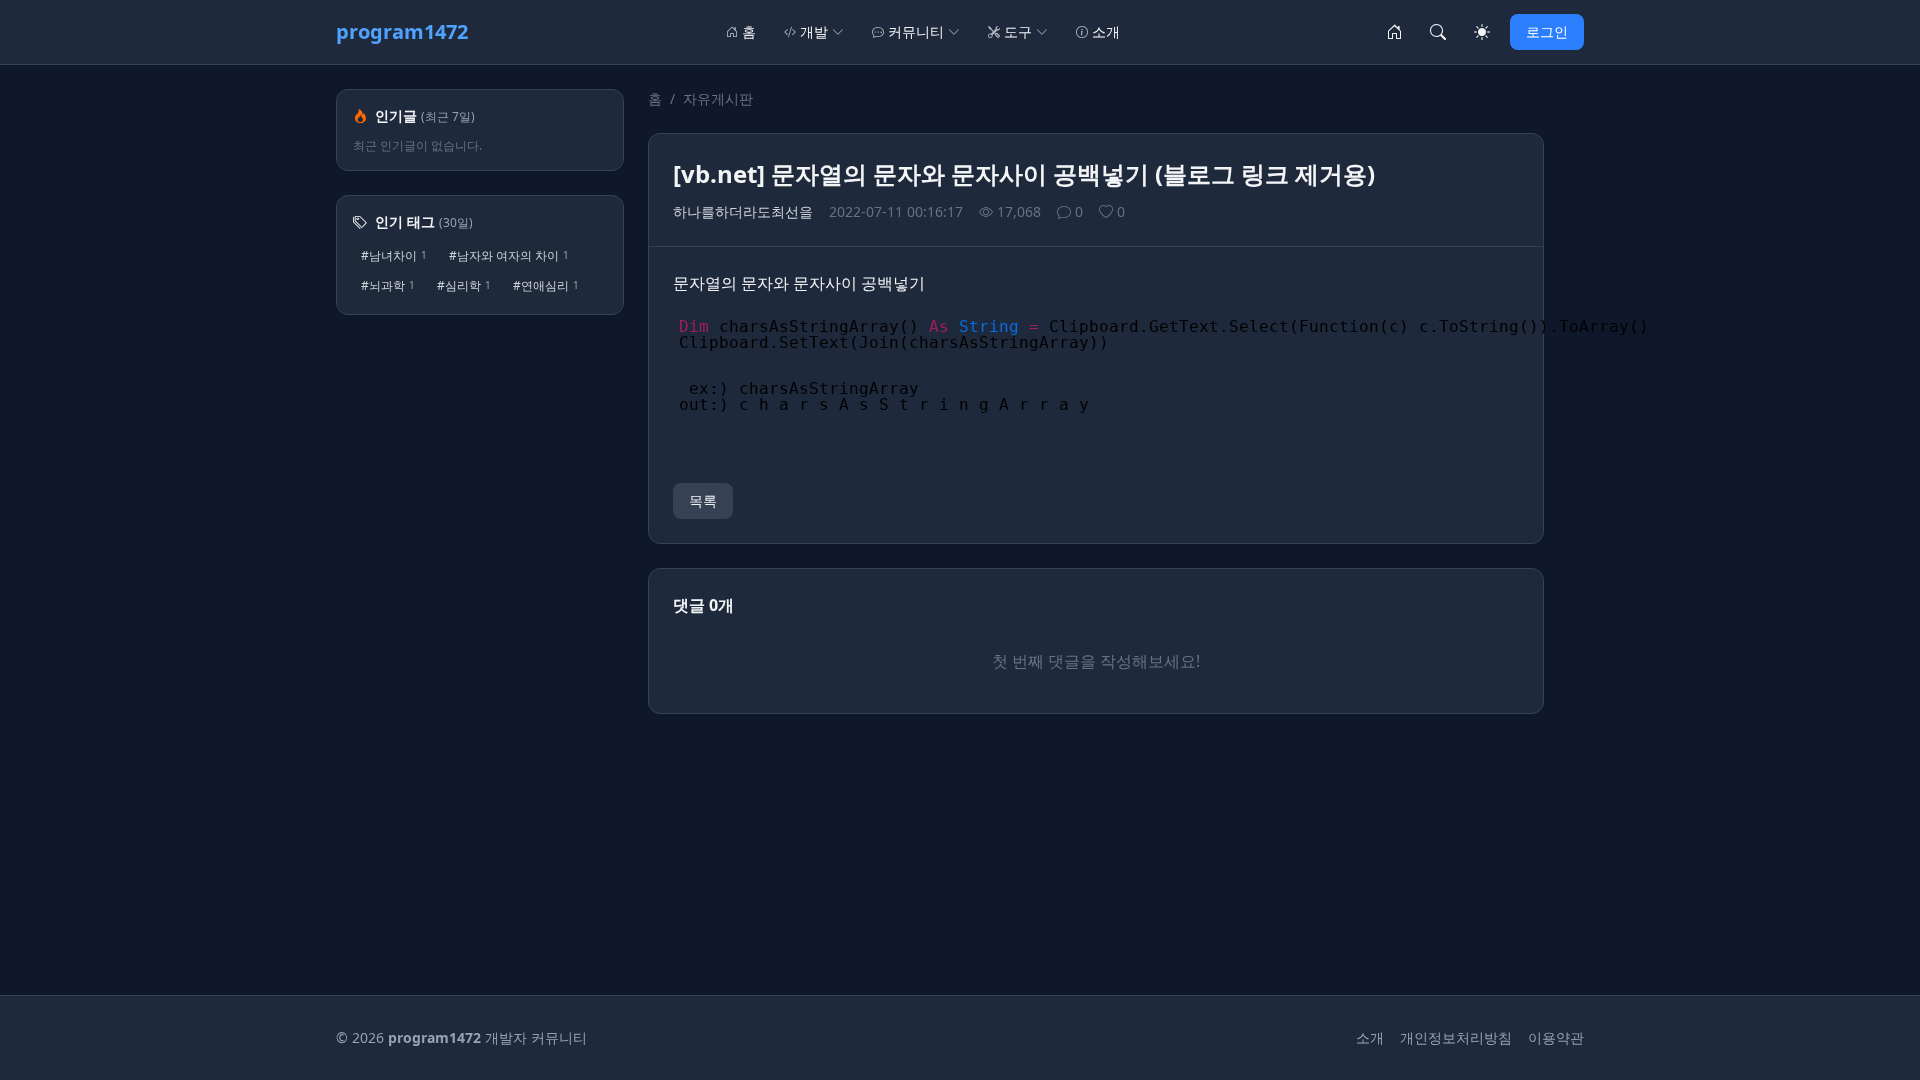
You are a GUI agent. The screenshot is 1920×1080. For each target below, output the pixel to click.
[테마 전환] (1482, 32)
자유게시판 (718, 98)
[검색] (1438, 32)
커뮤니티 (916, 31)
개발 (814, 31)
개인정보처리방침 (1456, 1037)
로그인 (1547, 31)
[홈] (1394, 32)
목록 (703, 500)
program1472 (402, 31)
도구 (1018, 31)
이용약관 (1556, 1037)
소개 (1106, 31)
